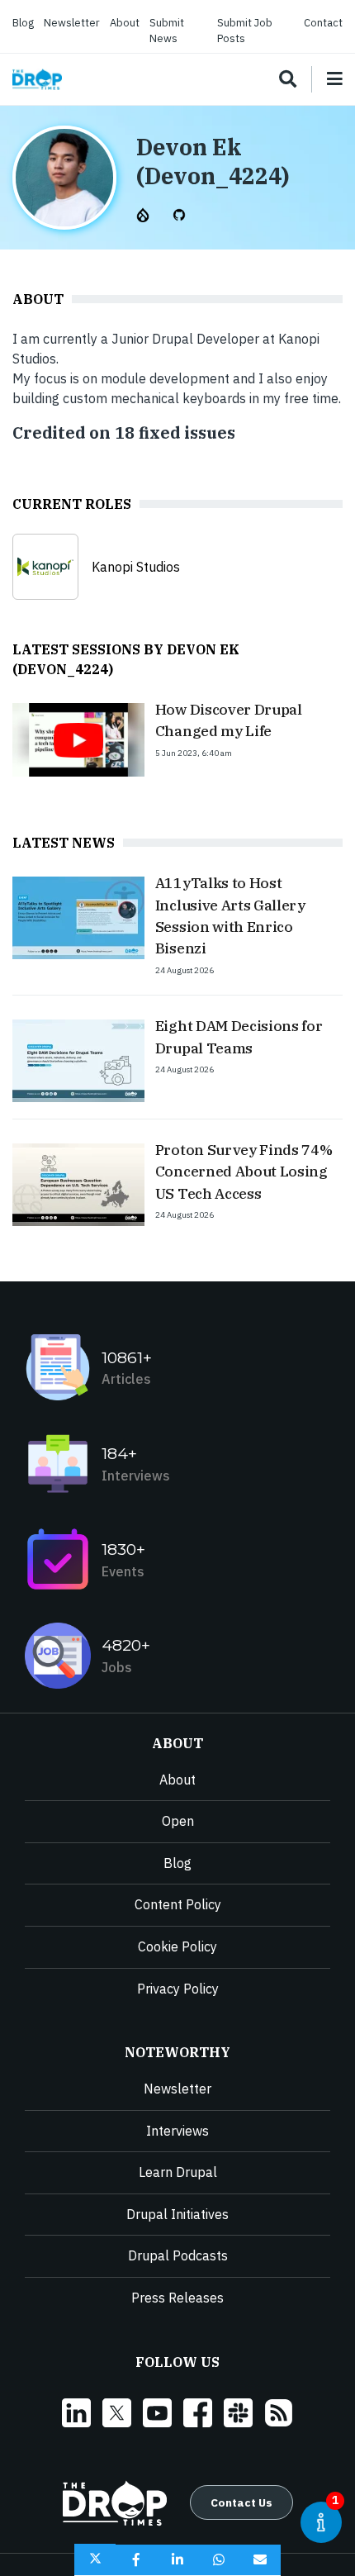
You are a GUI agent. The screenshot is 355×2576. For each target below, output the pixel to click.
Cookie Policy (177, 1946)
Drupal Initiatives (177, 2214)
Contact (323, 23)
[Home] (37, 80)
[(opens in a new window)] (144, 213)
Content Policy (178, 1904)
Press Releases (177, 2298)
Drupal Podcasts (178, 2255)
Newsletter (72, 23)
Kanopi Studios (136, 567)
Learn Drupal (178, 2172)
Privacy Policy (178, 1989)
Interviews (177, 2131)
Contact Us (241, 2502)
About (125, 23)
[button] (95, 2560)
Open (178, 1821)
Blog (23, 23)
